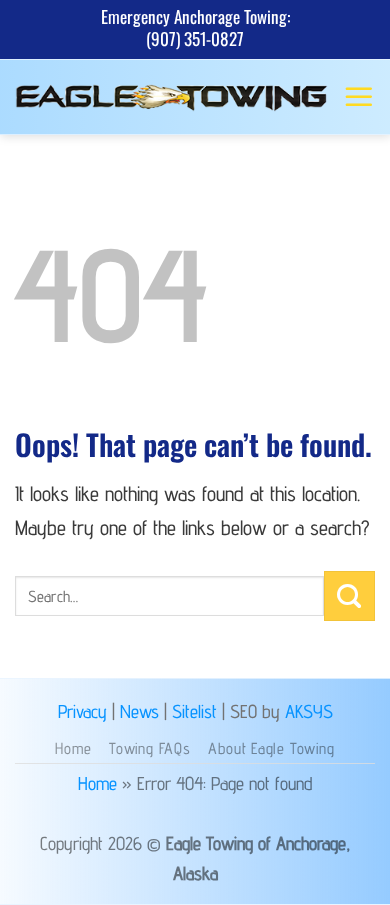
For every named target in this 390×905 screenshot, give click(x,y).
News (139, 711)
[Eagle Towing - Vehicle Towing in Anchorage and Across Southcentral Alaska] (171, 97)
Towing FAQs (150, 748)
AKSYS (309, 711)
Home (73, 748)
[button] (359, 97)
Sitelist (194, 711)
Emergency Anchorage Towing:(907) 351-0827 (195, 27)
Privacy (82, 711)
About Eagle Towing (271, 748)
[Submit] (349, 596)
